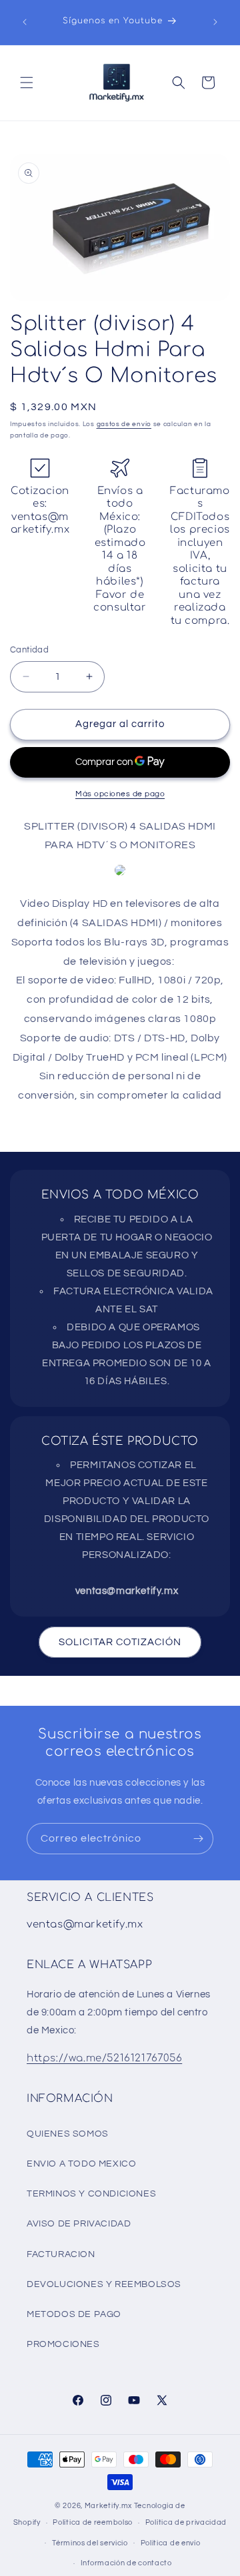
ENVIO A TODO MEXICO (81, 2164)
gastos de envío (124, 424)
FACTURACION (61, 2254)
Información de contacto (126, 2563)
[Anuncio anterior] (25, 22)
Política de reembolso (93, 2522)
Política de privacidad (186, 2522)
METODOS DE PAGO (74, 2314)
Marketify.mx (108, 2506)
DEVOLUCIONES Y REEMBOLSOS (104, 2284)
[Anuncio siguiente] (215, 22)
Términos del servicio (90, 2543)
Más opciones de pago (120, 794)
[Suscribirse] (198, 1839)
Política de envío (171, 2543)
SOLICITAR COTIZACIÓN (120, 1642)
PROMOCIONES (63, 2344)
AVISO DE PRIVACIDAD (79, 2224)
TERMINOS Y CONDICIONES (91, 2194)
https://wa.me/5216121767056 (104, 2058)
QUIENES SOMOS (68, 2134)
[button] (27, 83)
